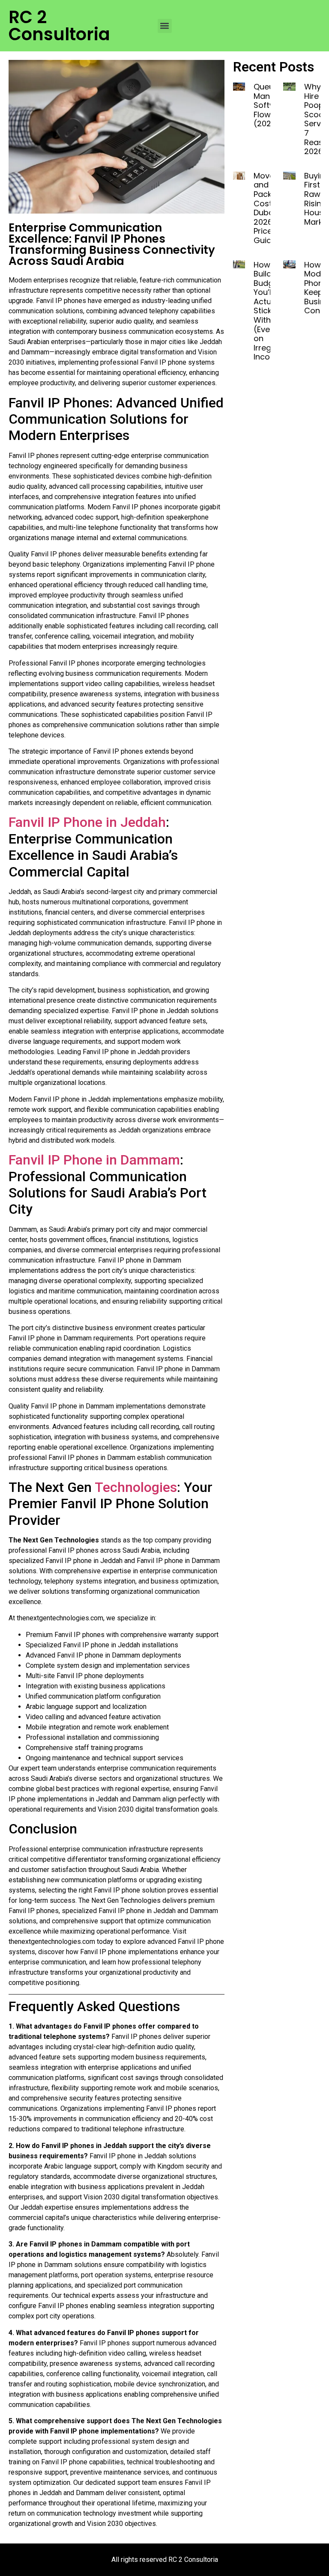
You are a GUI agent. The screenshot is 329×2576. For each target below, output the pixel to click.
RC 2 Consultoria (59, 26)
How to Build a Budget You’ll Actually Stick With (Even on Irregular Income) (270, 311)
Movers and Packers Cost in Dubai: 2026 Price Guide (269, 208)
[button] (165, 26)
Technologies (136, 1487)
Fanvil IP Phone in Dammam (94, 1160)
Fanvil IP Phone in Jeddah (87, 822)
